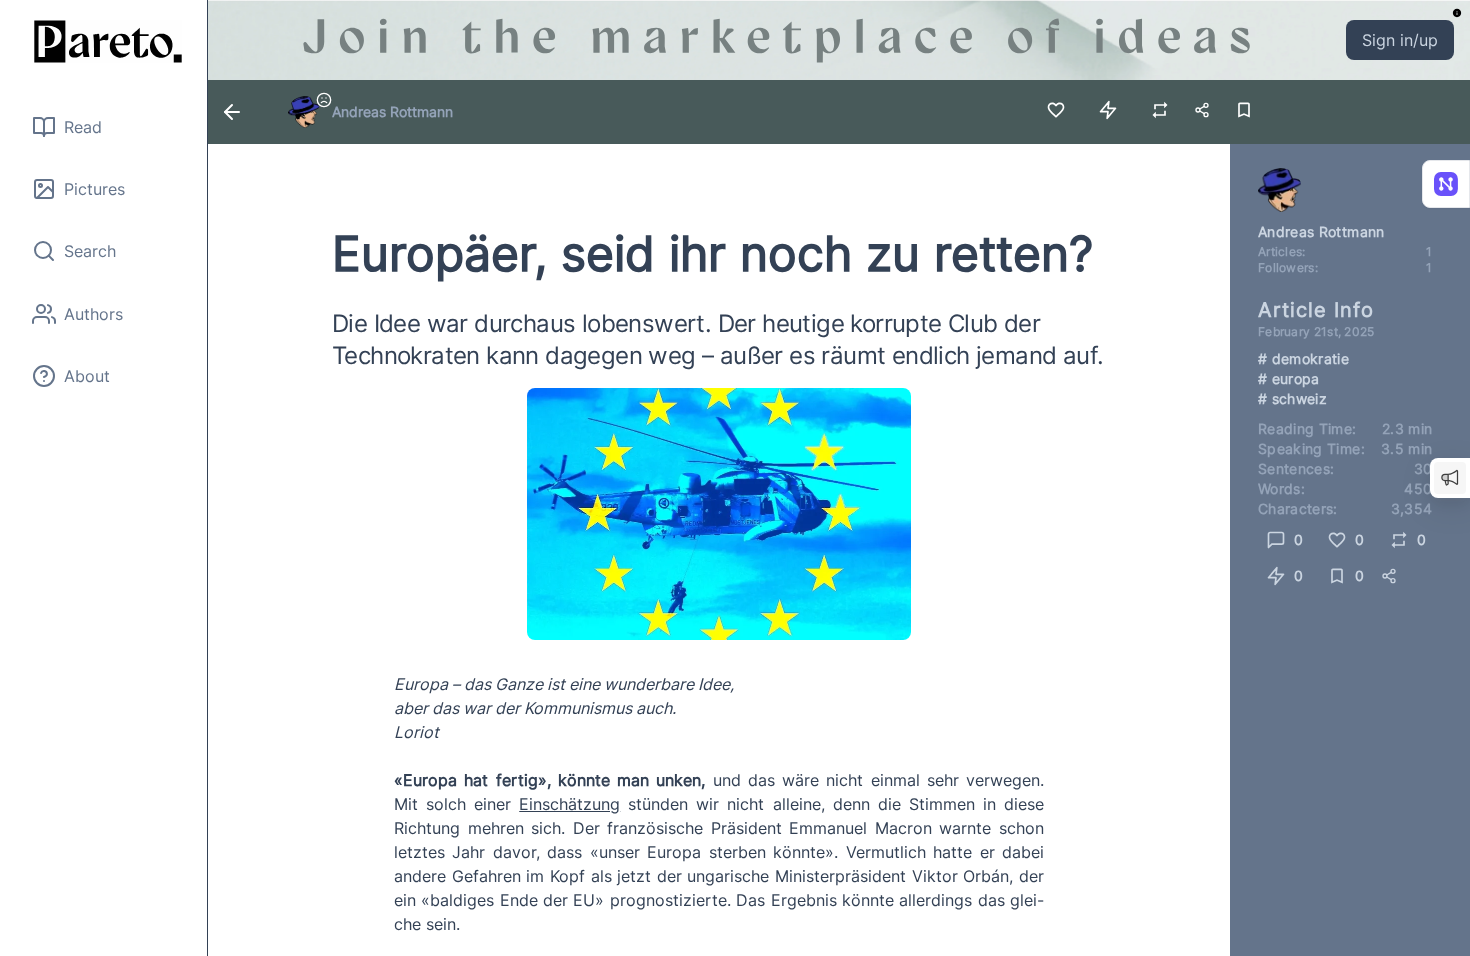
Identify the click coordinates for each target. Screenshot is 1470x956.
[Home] (104, 41)
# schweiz (1292, 398)
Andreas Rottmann (392, 111)
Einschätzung (569, 804)
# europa (1289, 378)
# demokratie (1303, 358)
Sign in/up (1400, 40)
